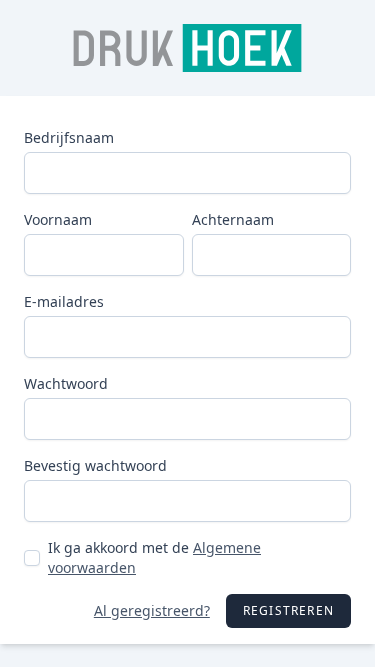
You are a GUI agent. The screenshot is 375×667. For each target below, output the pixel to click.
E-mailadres (64, 301)
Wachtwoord (66, 383)
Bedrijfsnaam (69, 137)
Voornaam (58, 219)
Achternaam (233, 219)
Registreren (288, 610)
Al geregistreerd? (152, 610)
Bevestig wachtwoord (95, 465)
